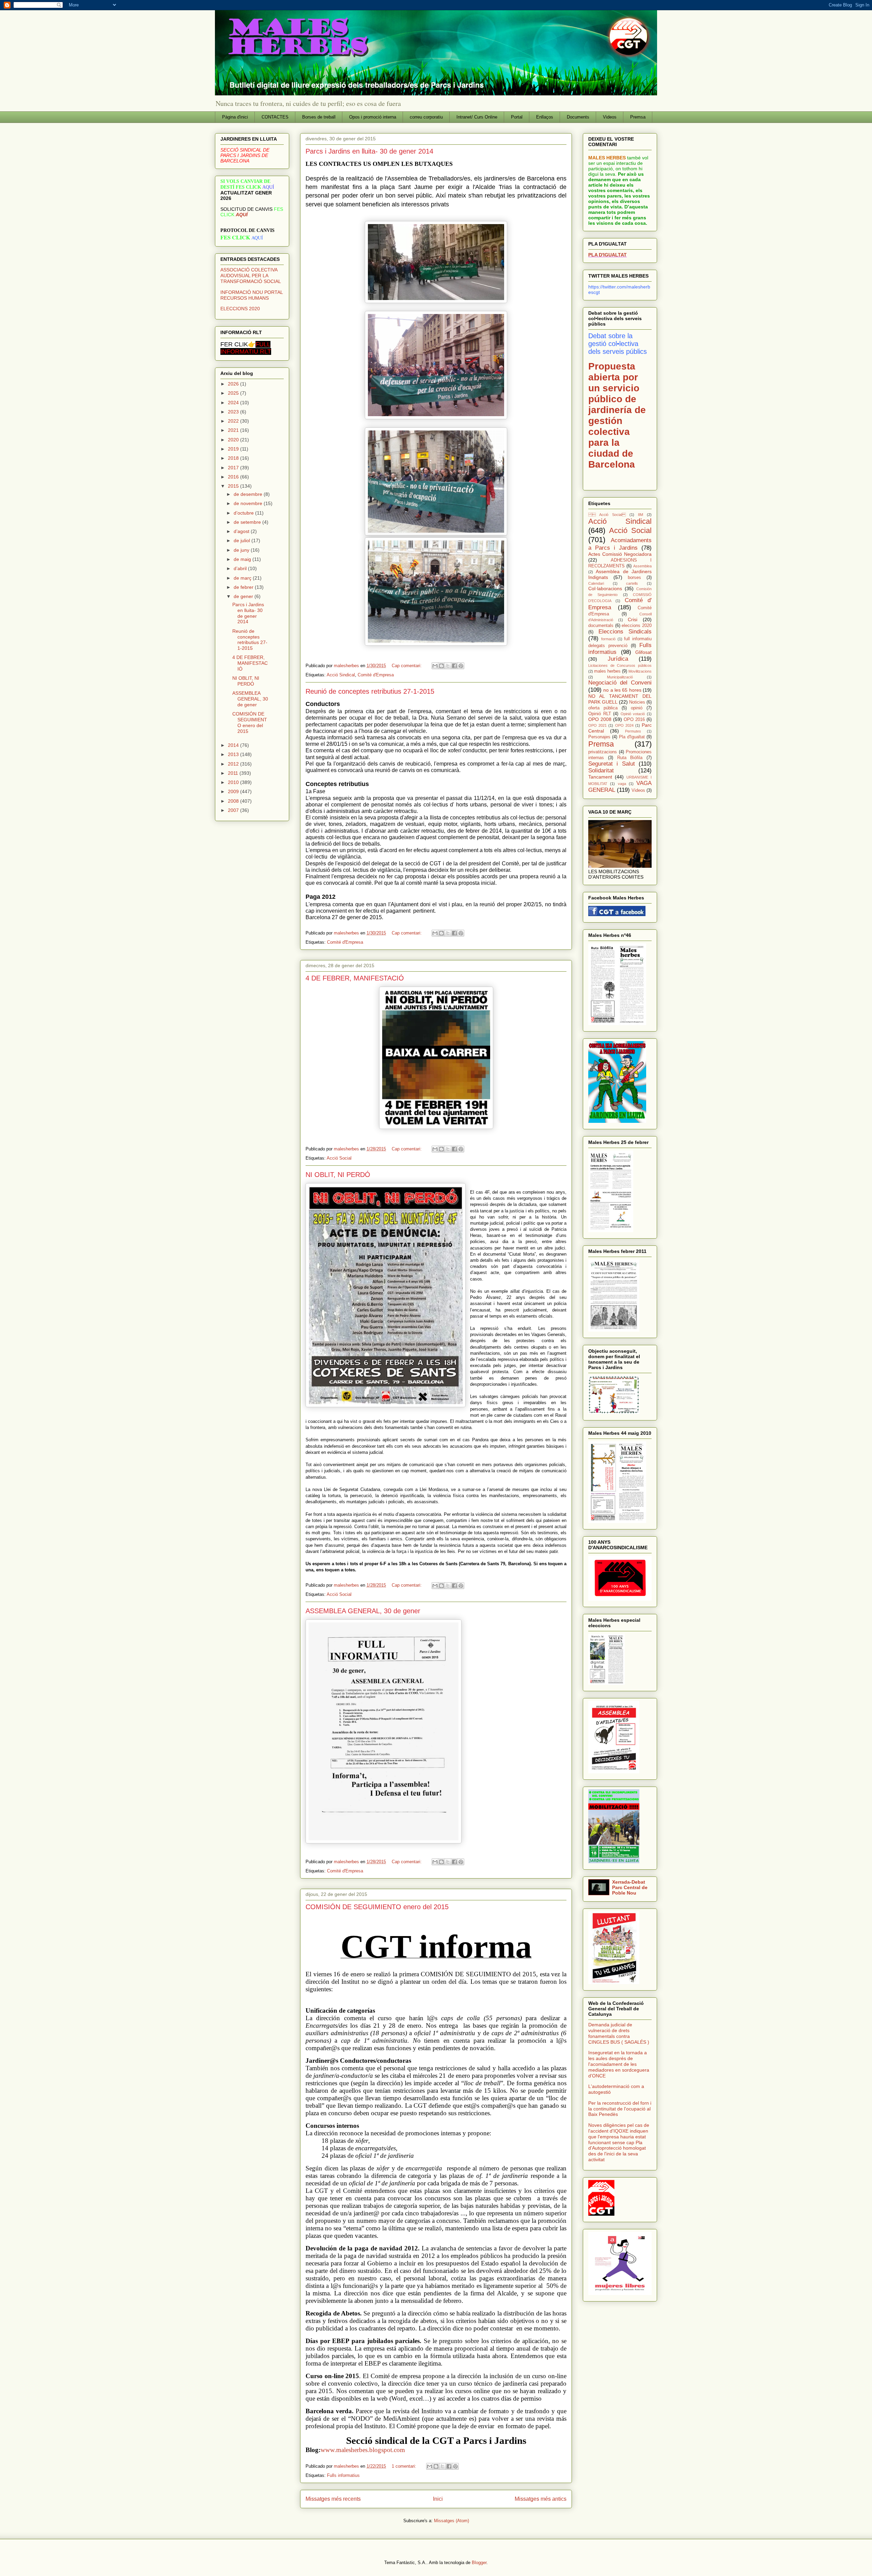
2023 (234, 412)
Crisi (633, 619)
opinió (637, 708)
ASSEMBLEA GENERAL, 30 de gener (363, 1611)
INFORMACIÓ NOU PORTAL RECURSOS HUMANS (252, 295)
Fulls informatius (343, 2475)
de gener (244, 596)
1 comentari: (405, 2466)
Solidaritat (601, 771)
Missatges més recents (333, 2499)
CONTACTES (275, 117)
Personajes (599, 737)
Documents (578, 117)
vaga (622, 784)
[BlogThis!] (441, 666)
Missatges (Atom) (451, 2521)
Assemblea (642, 566)
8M (641, 515)
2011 (234, 773)
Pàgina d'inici (235, 117)
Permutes (633, 731)
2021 (234, 430)
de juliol (243, 540)
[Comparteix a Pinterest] (461, 666)
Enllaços (545, 117)
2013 (234, 754)
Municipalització (620, 677)
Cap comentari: (407, 666)
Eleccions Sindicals (625, 632)
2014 (234, 745)
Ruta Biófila (630, 758)
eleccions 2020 (637, 626)
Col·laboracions (605, 588)
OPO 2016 (634, 720)
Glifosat (643, 652)
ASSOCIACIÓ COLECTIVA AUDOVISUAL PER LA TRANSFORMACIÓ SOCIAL (251, 276)
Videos (610, 117)
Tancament (600, 777)
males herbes (607, 671)
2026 (234, 384)
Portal (517, 117)
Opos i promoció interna (373, 117)
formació (608, 639)
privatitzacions (603, 752)
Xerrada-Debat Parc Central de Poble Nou (630, 1887)
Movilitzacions (640, 671)
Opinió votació (633, 714)
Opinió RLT (600, 714)
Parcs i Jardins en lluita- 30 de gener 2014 (369, 151)
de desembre (249, 494)
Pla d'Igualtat (632, 737)
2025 (234, 393)
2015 (234, 486)
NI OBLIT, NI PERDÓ (338, 1175)
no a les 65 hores (622, 690)
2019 (234, 449)
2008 (234, 801)
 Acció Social (607, 515)
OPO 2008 (600, 719)
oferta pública (603, 708)
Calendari (596, 583)
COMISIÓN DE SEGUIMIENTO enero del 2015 (377, 1907)
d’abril (241, 568)
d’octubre (244, 513)
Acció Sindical (341, 675)
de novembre (249, 503)
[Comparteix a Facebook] (454, 666)
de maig (243, 559)
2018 (234, 458)
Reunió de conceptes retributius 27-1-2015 (370, 691)
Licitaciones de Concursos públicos (620, 665)
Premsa (638, 117)
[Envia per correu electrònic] (435, 666)
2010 (234, 782)
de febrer (244, 587)
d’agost (242, 531)
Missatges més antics (541, 2499)
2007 (234, 810)
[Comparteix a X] (448, 666)
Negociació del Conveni (620, 683)
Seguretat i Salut (612, 764)
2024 (234, 403)
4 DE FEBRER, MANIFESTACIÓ (355, 978)
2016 (234, 477)
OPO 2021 (597, 725)
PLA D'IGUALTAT (608, 255)
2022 (234, 421)
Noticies (637, 702)
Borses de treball (319, 117)
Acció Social (339, 1158)
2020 (234, 440)
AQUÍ (242, 215)
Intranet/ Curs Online (477, 117)
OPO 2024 (624, 725)
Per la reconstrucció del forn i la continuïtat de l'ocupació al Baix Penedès (620, 2109)
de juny (242, 550)
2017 (234, 468)
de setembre (248, 522)
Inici (438, 2499)
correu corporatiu (426, 117)
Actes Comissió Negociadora (620, 554)
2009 (234, 791)
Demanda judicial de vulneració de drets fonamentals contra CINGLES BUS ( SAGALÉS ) (619, 2033)
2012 (234, 764)
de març (243, 578)
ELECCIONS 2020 (240, 309)
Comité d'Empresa (376, 675)
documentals (601, 626)
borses (634, 578)
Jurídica (618, 659)
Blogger (479, 2563)
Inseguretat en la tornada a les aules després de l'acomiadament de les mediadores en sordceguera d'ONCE (619, 2064)
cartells (632, 583)
